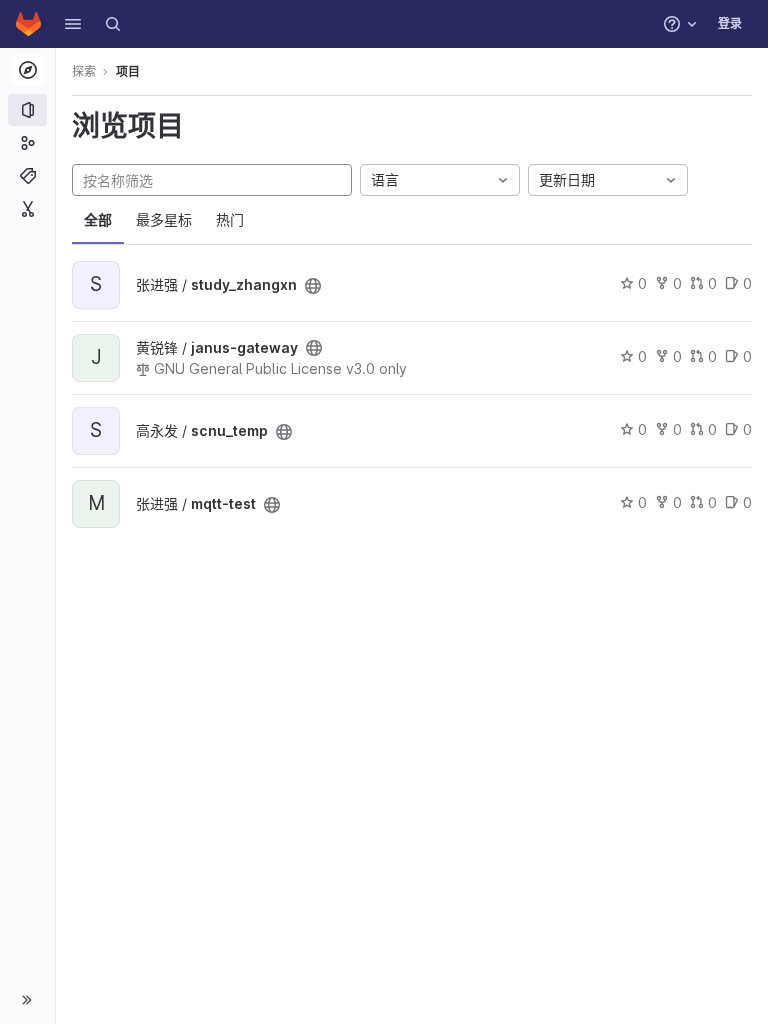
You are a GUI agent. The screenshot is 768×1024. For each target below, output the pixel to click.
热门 (230, 219)
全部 (98, 219)
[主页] (28, 24)
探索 (84, 71)
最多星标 (164, 219)
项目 (128, 71)
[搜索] (113, 24)
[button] (73, 24)
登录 (730, 23)
